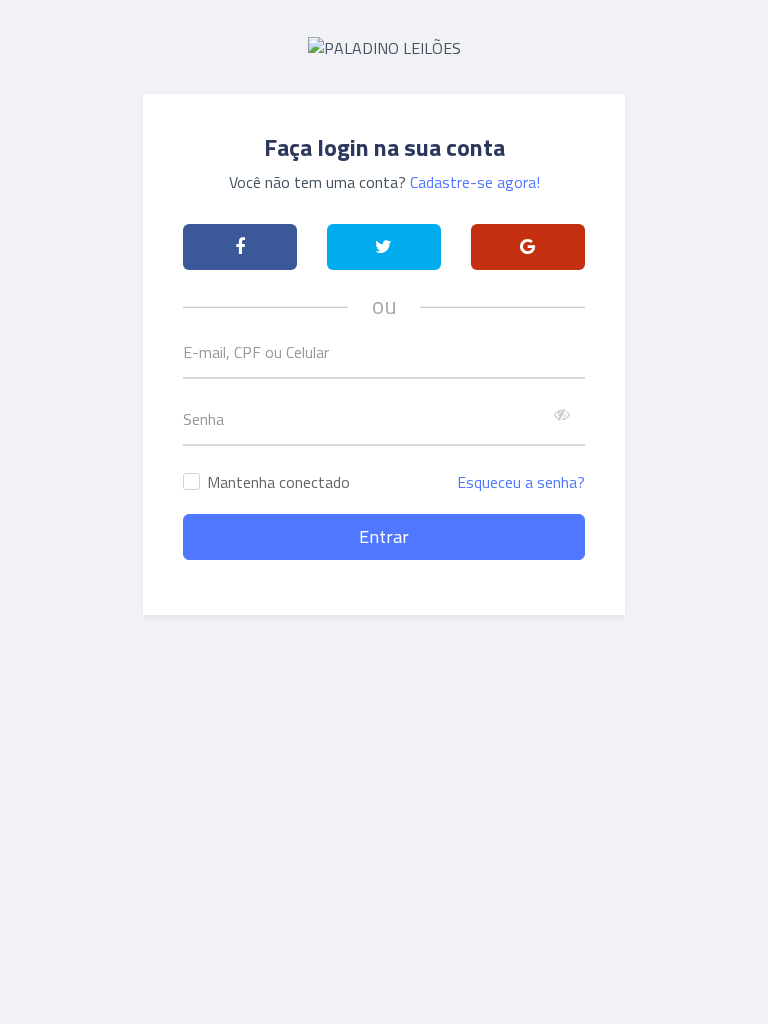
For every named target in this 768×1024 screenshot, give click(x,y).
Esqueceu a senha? (521, 482)
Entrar (384, 536)
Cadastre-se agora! (475, 182)
